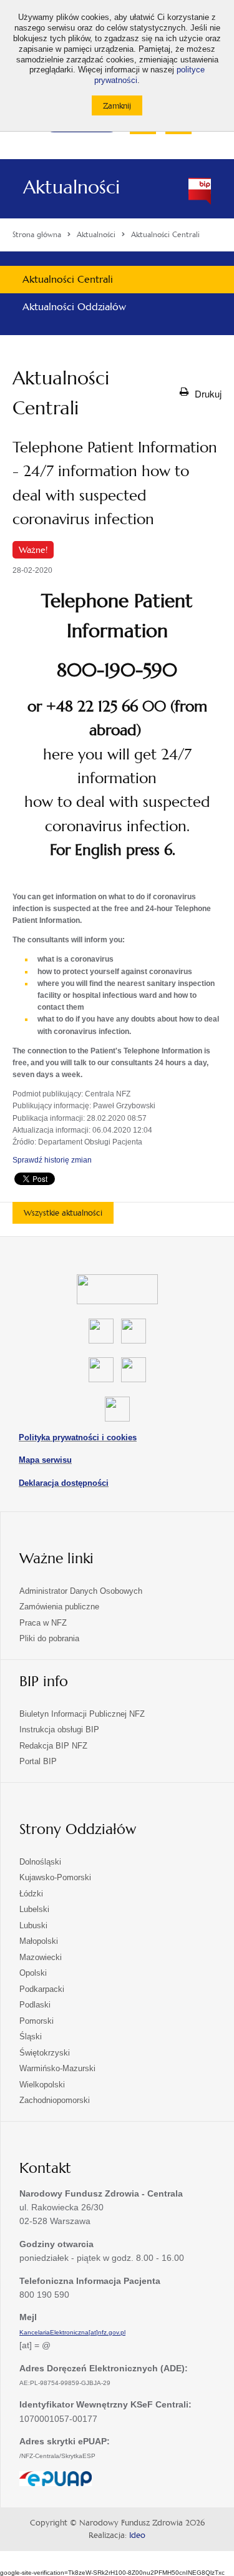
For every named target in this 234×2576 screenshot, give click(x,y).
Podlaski (35, 2005)
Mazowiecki (41, 1957)
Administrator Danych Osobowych (81, 1591)
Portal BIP (38, 1761)
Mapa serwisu (45, 1460)
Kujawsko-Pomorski (55, 1877)
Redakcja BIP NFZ (53, 1746)
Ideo (137, 2535)
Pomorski (37, 2021)
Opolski (33, 1973)
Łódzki (31, 1894)
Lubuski (33, 1925)
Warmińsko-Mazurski (57, 2068)
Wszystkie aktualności (63, 1213)
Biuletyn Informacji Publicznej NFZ (82, 1714)
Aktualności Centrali (68, 279)
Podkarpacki (42, 1989)
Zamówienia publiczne (59, 1607)
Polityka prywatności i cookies (78, 1437)
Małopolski (39, 1941)
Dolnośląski (40, 1862)
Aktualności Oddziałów (74, 307)
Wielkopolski (42, 2085)
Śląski (31, 2037)
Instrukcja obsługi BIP (59, 1730)
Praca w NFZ (43, 1623)
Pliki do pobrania (49, 1638)
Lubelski (34, 1909)
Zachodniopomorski (55, 2100)
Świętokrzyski (45, 2053)
